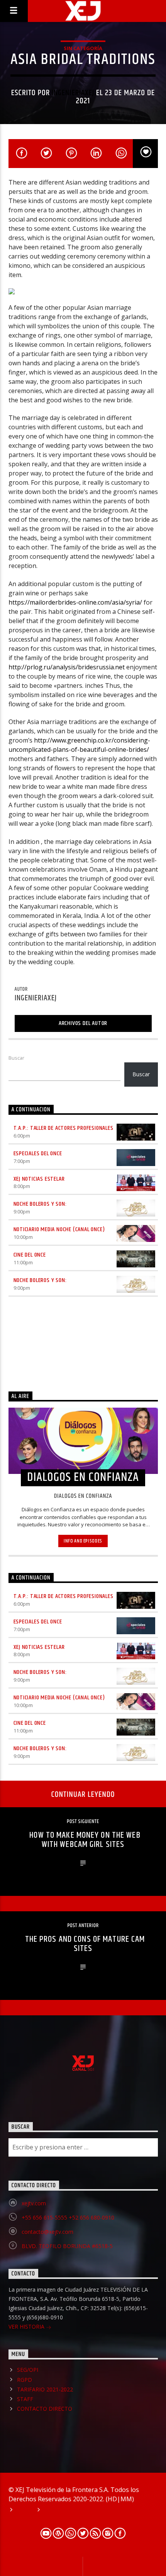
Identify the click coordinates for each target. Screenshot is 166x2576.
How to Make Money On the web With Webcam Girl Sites (85, 1840)
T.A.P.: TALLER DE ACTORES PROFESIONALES (64, 1128)
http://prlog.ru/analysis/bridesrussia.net (67, 667)
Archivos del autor (83, 1023)
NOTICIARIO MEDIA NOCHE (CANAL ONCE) (59, 1229)
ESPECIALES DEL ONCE (38, 1154)
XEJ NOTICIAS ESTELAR (39, 1179)
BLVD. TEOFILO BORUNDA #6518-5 (67, 2246)
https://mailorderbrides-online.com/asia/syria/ (75, 602)
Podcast (55, 2510)
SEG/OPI (28, 2370)
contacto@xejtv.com (47, 2232)
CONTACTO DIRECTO (45, 2409)
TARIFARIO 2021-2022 (45, 2389)
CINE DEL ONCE (30, 1255)
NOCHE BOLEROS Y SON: (40, 1204)
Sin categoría (83, 48)
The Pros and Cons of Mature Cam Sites (85, 1944)
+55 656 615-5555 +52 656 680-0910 (68, 2217)
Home (24, 2510)
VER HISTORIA (27, 2326)
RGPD (25, 2380)
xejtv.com (34, 2203)
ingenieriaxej (73, 93)
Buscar (16, 1058)
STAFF (25, 2399)
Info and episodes (83, 1541)
